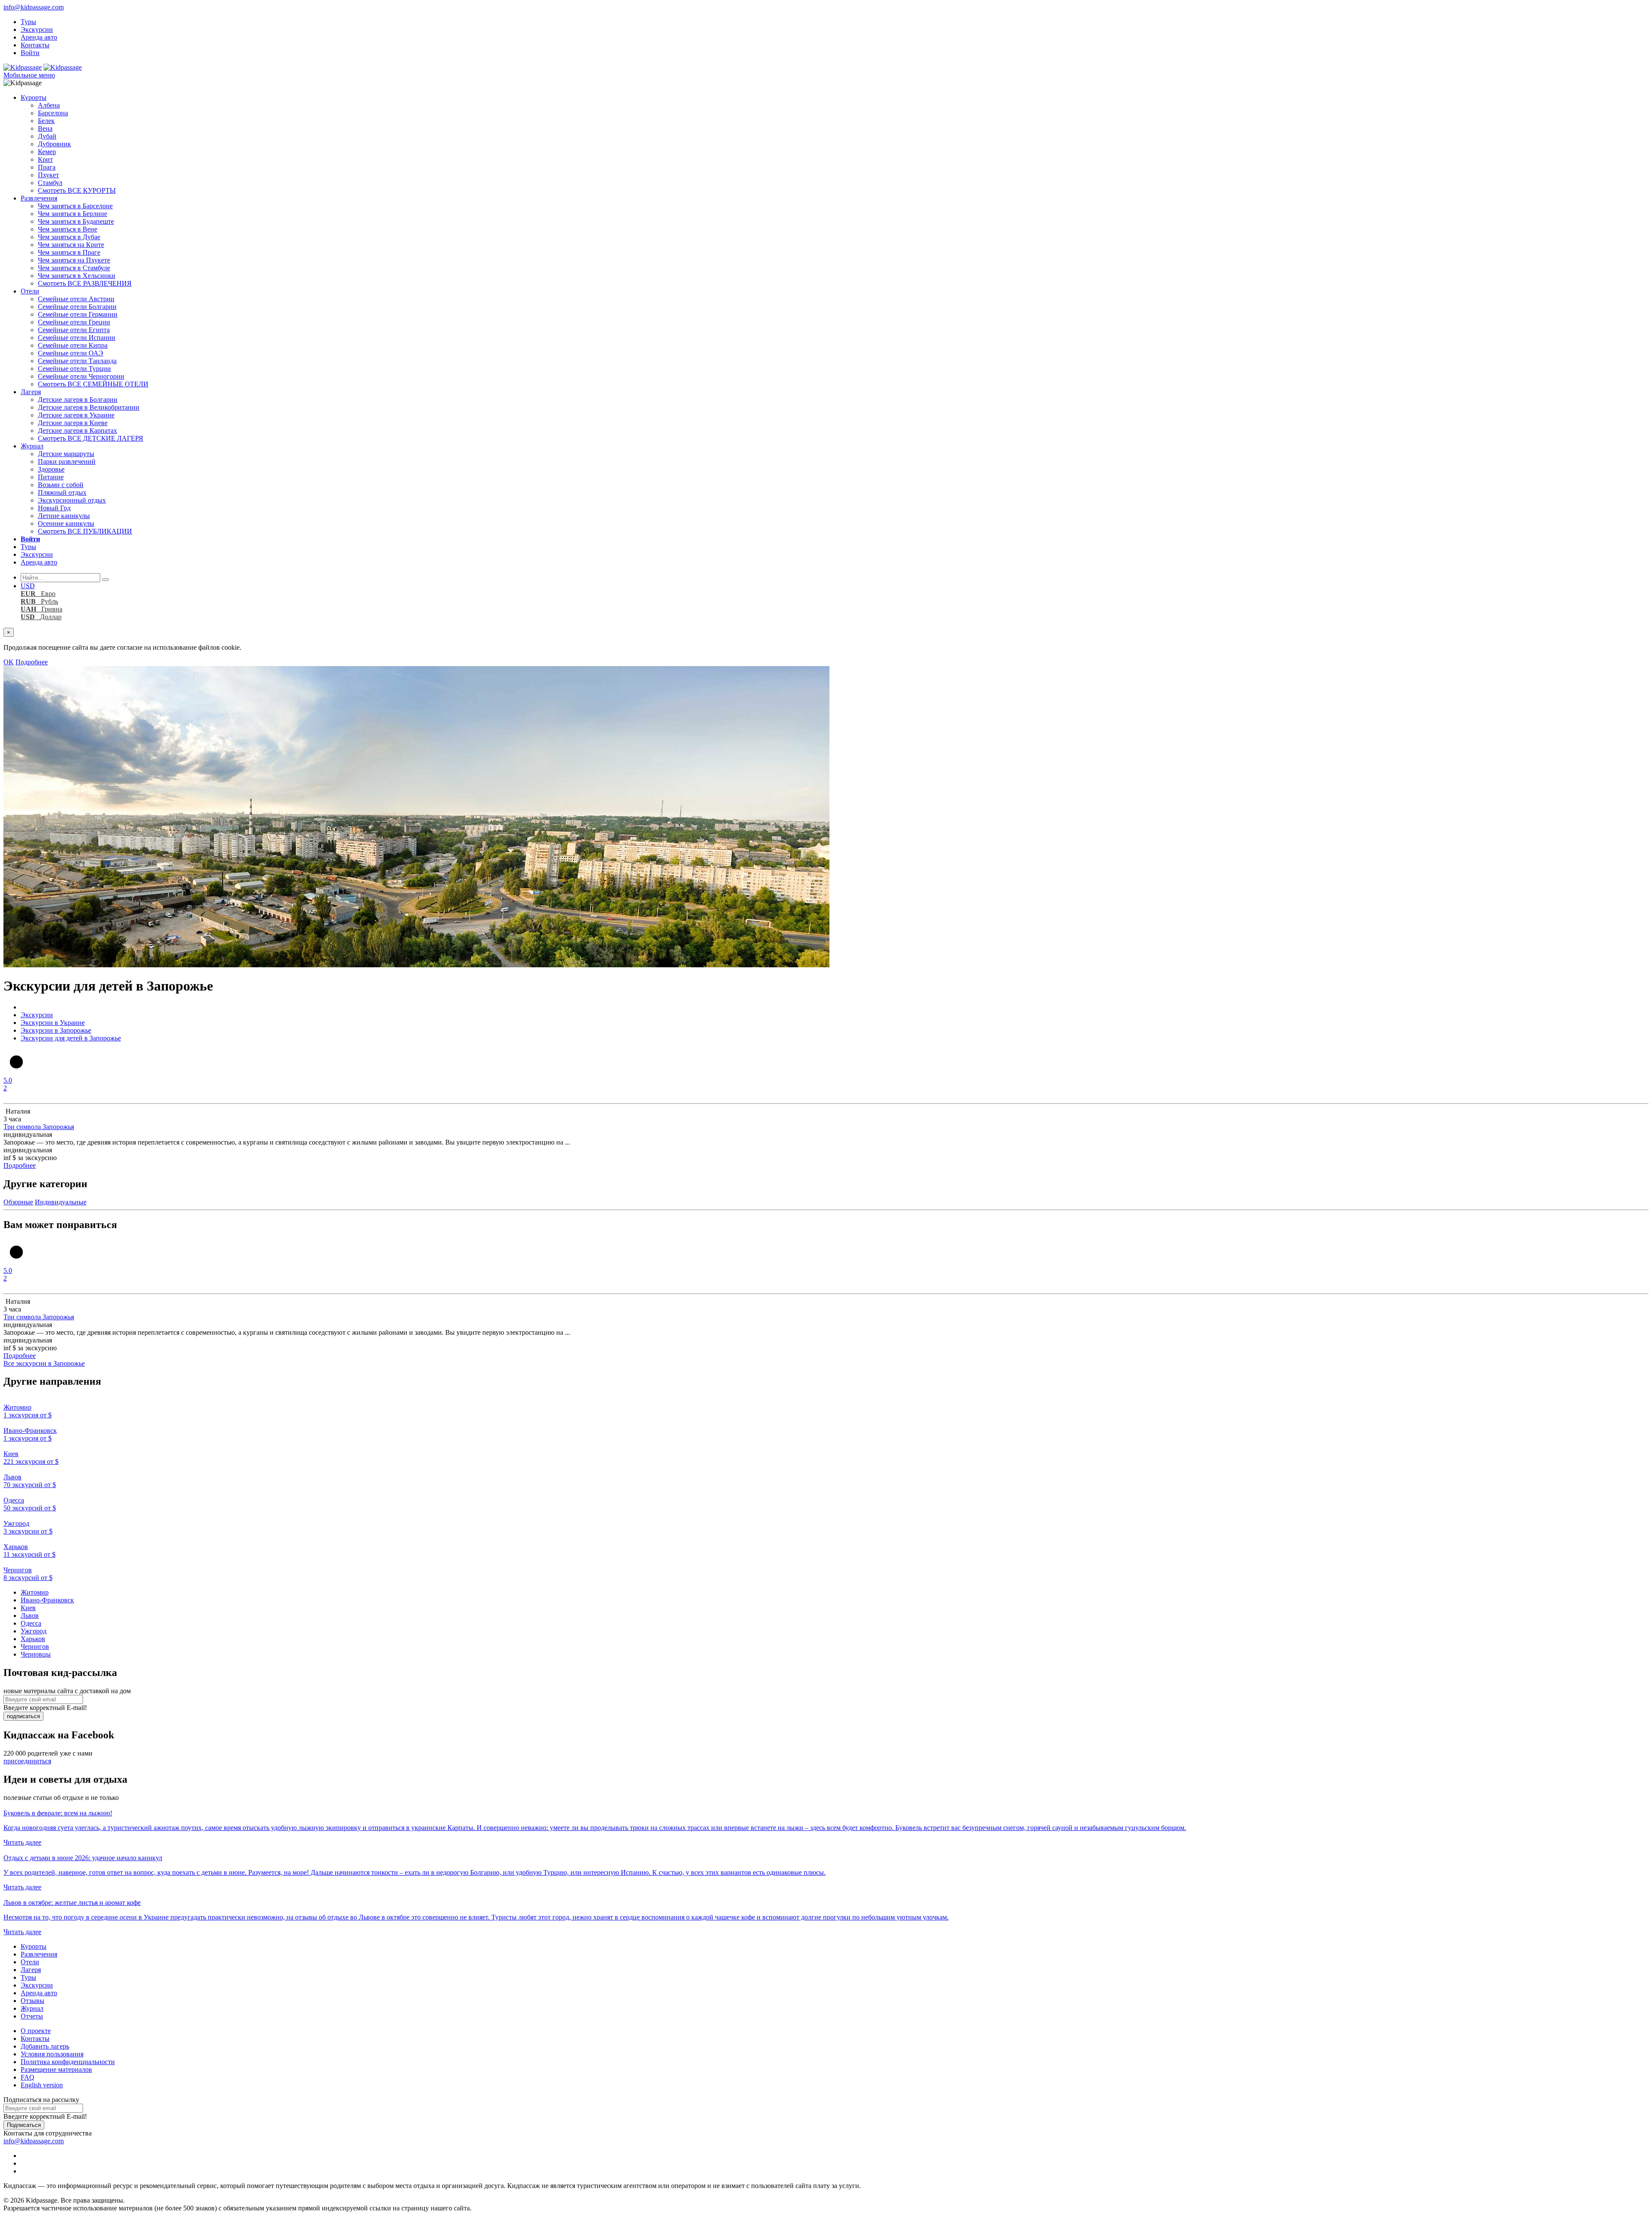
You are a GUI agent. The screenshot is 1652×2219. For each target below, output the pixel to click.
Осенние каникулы (66, 523)
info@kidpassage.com (34, 7)
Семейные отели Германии (78, 314)
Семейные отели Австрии (76, 299)
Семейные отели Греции (74, 322)
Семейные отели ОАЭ (71, 353)
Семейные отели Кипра (73, 345)
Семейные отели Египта (74, 330)
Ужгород (34, 1631)
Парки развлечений (67, 461)
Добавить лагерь (45, 2046)
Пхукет (48, 175)
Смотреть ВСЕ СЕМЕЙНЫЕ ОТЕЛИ (93, 384)
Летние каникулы (64, 516)
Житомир (35, 1592)
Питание (51, 477)
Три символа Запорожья (39, 1127)
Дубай (47, 136)
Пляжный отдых (62, 492)
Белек (46, 121)
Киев (28, 1608)
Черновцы (36, 1654)
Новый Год (54, 508)
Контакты (35, 45)
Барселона (53, 113)
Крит (45, 159)
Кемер (47, 152)
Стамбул (50, 183)
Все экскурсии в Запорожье (44, 1363)
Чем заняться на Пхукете (74, 260)
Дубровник (54, 144)
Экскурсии (37, 29)
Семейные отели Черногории (81, 376)
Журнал (32, 446)
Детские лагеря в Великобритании (89, 407)
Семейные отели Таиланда (77, 361)
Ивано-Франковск (47, 1600)
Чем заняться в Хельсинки (77, 276)
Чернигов (35, 1647)
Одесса (31, 1623)
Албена (49, 105)
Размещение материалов (56, 2069)
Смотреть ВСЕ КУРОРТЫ (77, 190)
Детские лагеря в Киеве (73, 423)
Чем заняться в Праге (69, 252)
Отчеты (32, 2016)
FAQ (28, 2077)
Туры (28, 22)
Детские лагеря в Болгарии (78, 400)
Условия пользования (52, 2054)
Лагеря (31, 392)
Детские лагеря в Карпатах (77, 431)
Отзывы (32, 2001)
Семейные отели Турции (74, 369)
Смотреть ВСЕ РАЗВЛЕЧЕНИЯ (85, 283)
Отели (30, 291)
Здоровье (51, 469)
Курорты (34, 97)
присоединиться (27, 1761)
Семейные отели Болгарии (77, 307)
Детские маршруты (66, 454)
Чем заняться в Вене (68, 229)
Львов (30, 1616)
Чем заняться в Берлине (72, 214)
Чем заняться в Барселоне (75, 206)
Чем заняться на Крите (71, 245)
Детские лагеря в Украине (76, 415)
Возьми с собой (61, 485)
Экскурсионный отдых (72, 500)
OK (9, 662)
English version (42, 2085)
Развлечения (39, 198)
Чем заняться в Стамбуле (74, 268)
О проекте (36, 2031)
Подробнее (32, 662)
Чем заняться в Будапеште (76, 221)
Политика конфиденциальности (68, 2062)
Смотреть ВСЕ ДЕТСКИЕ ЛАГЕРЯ (91, 438)
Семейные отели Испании (77, 338)
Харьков (33, 1639)
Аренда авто (39, 37)
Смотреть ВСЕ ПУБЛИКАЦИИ (85, 531)
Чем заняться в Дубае (69, 237)
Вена (45, 128)
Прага (47, 167)
